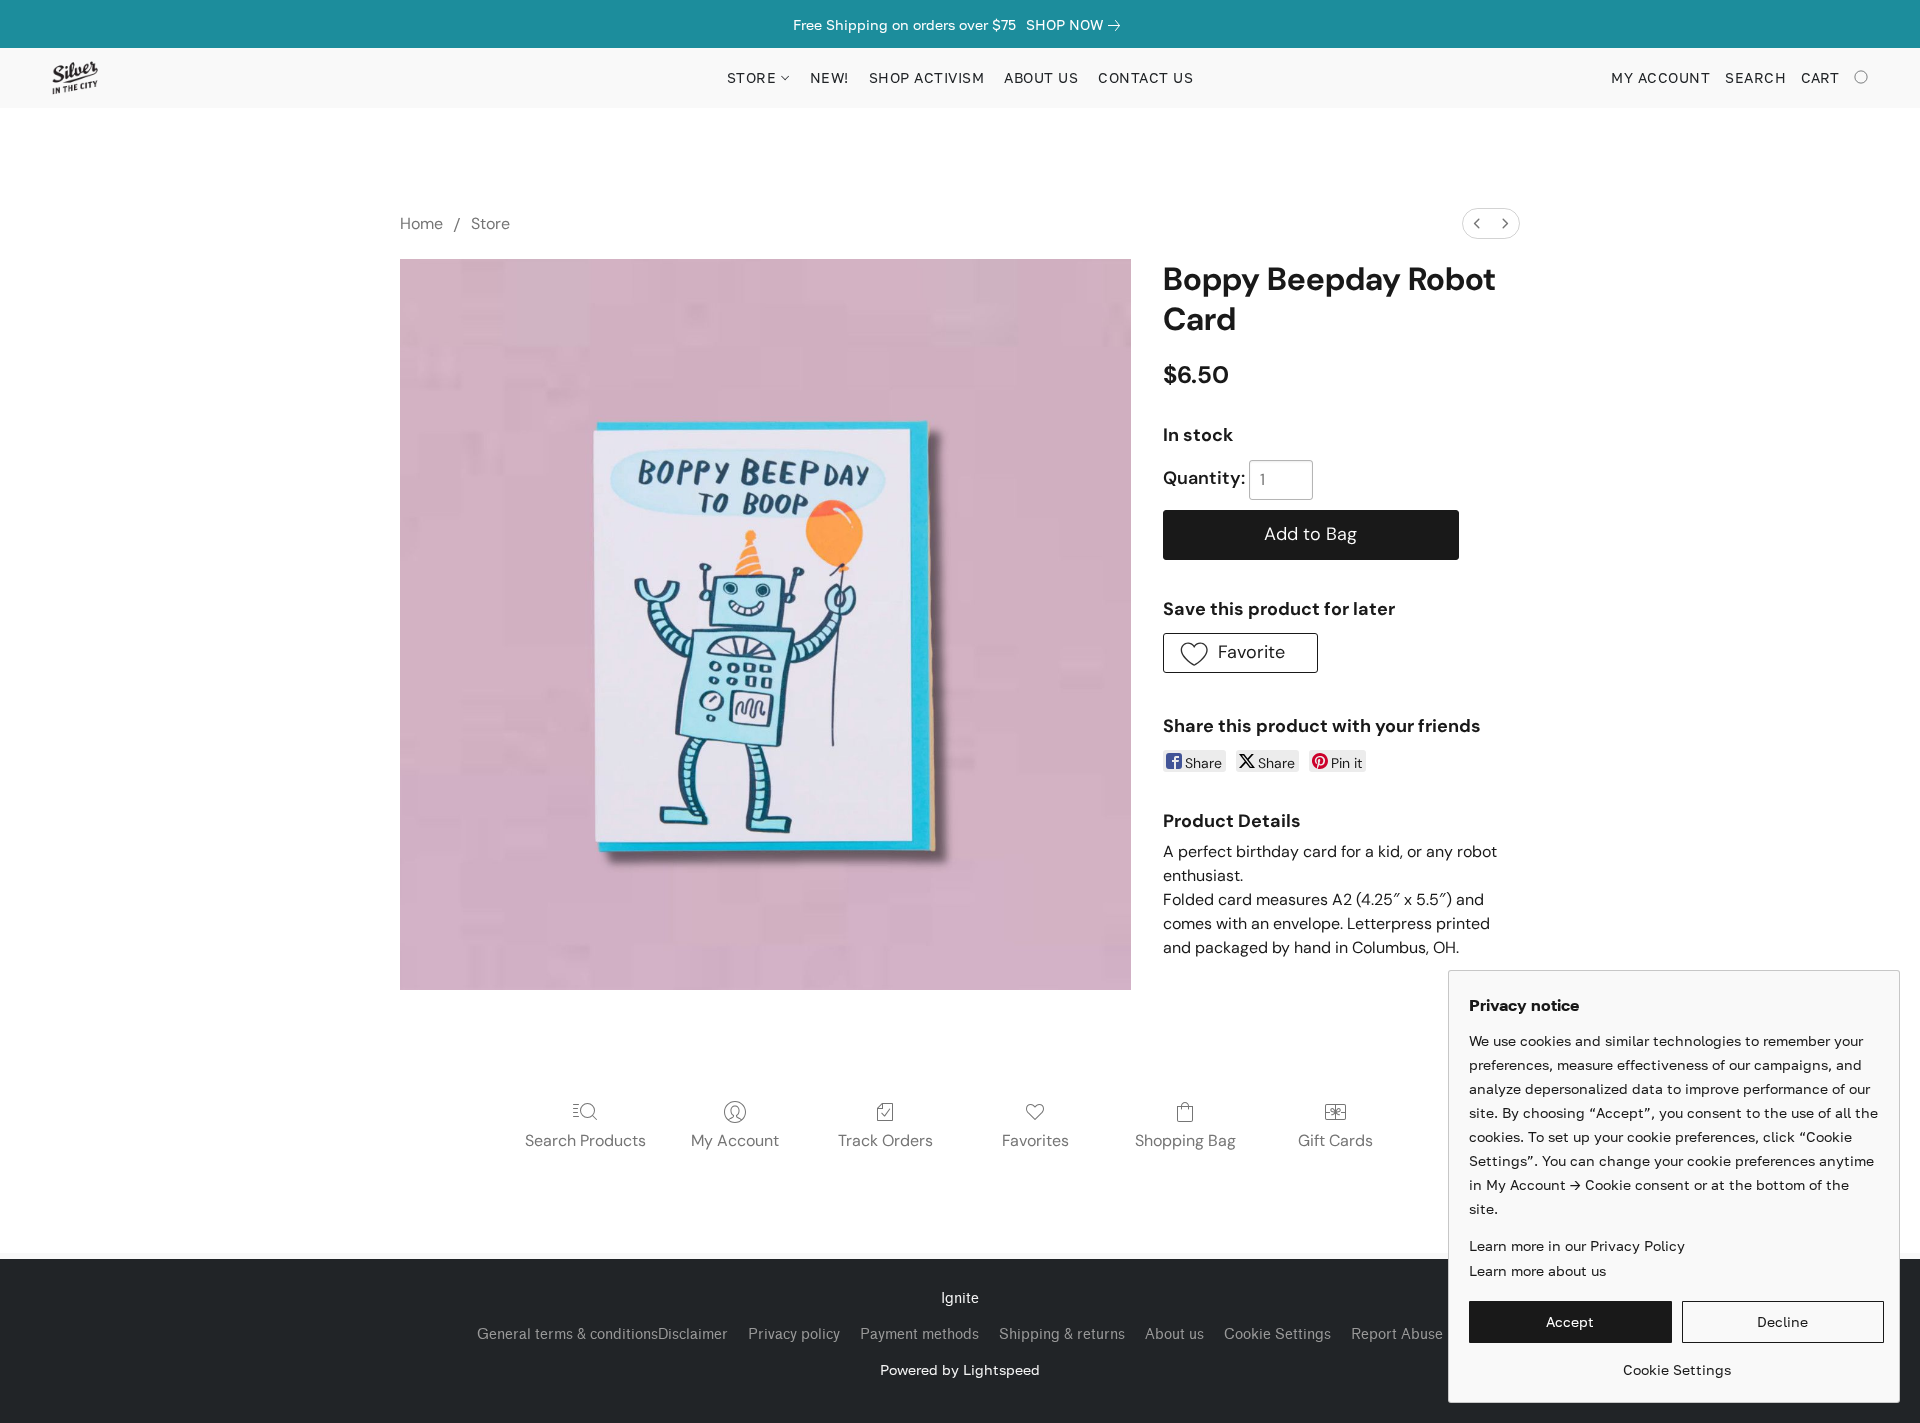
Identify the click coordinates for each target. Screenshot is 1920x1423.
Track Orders (885, 1140)
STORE (754, 77)
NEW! (829, 77)
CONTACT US (1145, 77)
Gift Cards (1335, 1140)
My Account (735, 1140)
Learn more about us (1537, 1270)
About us (1174, 1334)
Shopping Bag (1185, 1140)
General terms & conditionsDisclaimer (602, 1334)
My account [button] (1660, 77)
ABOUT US (1041, 77)
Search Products (585, 1140)
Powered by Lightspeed (960, 1369)
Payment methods (919, 1334)
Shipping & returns (1062, 1334)
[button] (74, 78)
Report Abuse (1397, 1334)
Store (490, 223)
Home (421, 223)
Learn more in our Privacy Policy (1577, 1245)
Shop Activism (927, 77)
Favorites (1035, 1140)
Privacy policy (794, 1334)
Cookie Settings (1277, 1334)
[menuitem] (1477, 223)
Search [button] (1755, 77)
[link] (1077, 25)
